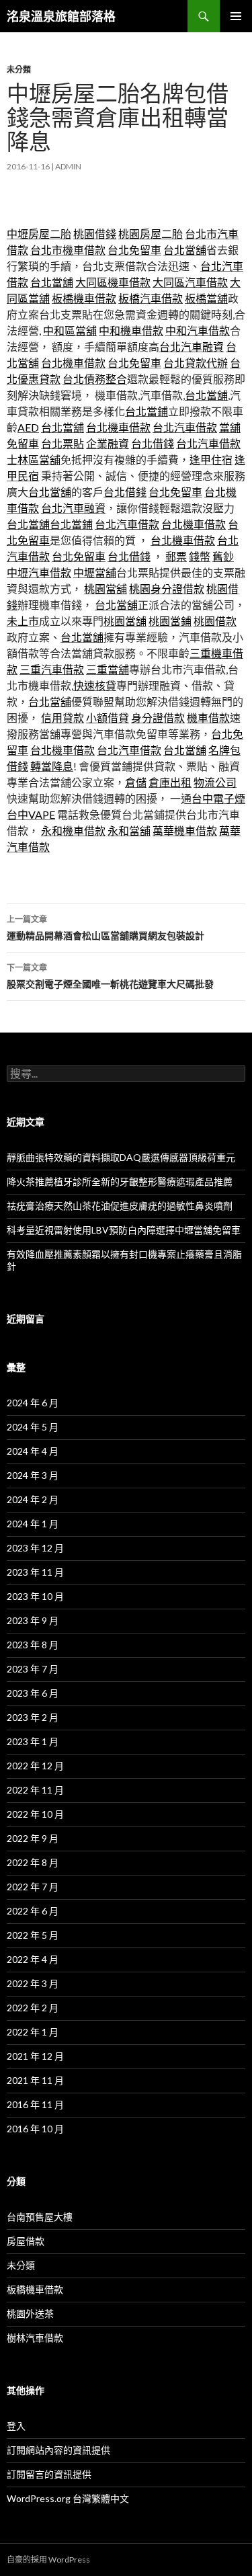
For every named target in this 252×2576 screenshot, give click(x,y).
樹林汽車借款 (35, 2338)
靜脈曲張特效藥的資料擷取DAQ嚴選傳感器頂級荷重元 (121, 1157)
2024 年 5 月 (33, 1427)
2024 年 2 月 (33, 1499)
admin (68, 166)
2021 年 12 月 (35, 2056)
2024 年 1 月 (33, 1524)
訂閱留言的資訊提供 (49, 2474)
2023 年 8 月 (33, 1645)
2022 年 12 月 (35, 1766)
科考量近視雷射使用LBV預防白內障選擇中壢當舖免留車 (124, 1230)
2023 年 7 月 (33, 1669)
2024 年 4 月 (33, 1451)
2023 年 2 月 (33, 1717)
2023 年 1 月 (33, 1741)
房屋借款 (26, 2241)
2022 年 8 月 (33, 1862)
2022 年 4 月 (33, 1959)
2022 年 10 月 (35, 1814)
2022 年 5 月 (33, 1935)
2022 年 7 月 (33, 1887)
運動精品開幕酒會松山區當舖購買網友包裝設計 (106, 928)
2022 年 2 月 (33, 2008)
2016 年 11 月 (35, 2104)
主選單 (236, 16)
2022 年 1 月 (33, 2032)
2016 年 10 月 (35, 2129)
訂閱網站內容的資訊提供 (58, 2450)
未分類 (19, 70)
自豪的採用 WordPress (48, 2560)
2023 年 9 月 (33, 1620)
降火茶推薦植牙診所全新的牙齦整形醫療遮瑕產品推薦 (120, 1181)
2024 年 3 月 (33, 1475)
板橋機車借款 (35, 2289)
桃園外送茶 (30, 2313)
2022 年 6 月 (33, 1911)
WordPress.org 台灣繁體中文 (68, 2498)
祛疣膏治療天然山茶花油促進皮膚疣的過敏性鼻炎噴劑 (120, 1206)
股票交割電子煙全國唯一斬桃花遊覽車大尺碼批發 (110, 976)
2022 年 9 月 (33, 1838)
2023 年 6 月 (33, 1693)
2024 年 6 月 (33, 1403)
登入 (16, 2426)
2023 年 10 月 (35, 1596)
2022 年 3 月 (33, 1983)
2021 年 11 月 (35, 2080)
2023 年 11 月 (35, 1572)
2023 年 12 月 (35, 1548)
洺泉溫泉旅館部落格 (61, 16)
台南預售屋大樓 (40, 2217)
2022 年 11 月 (35, 1790)
